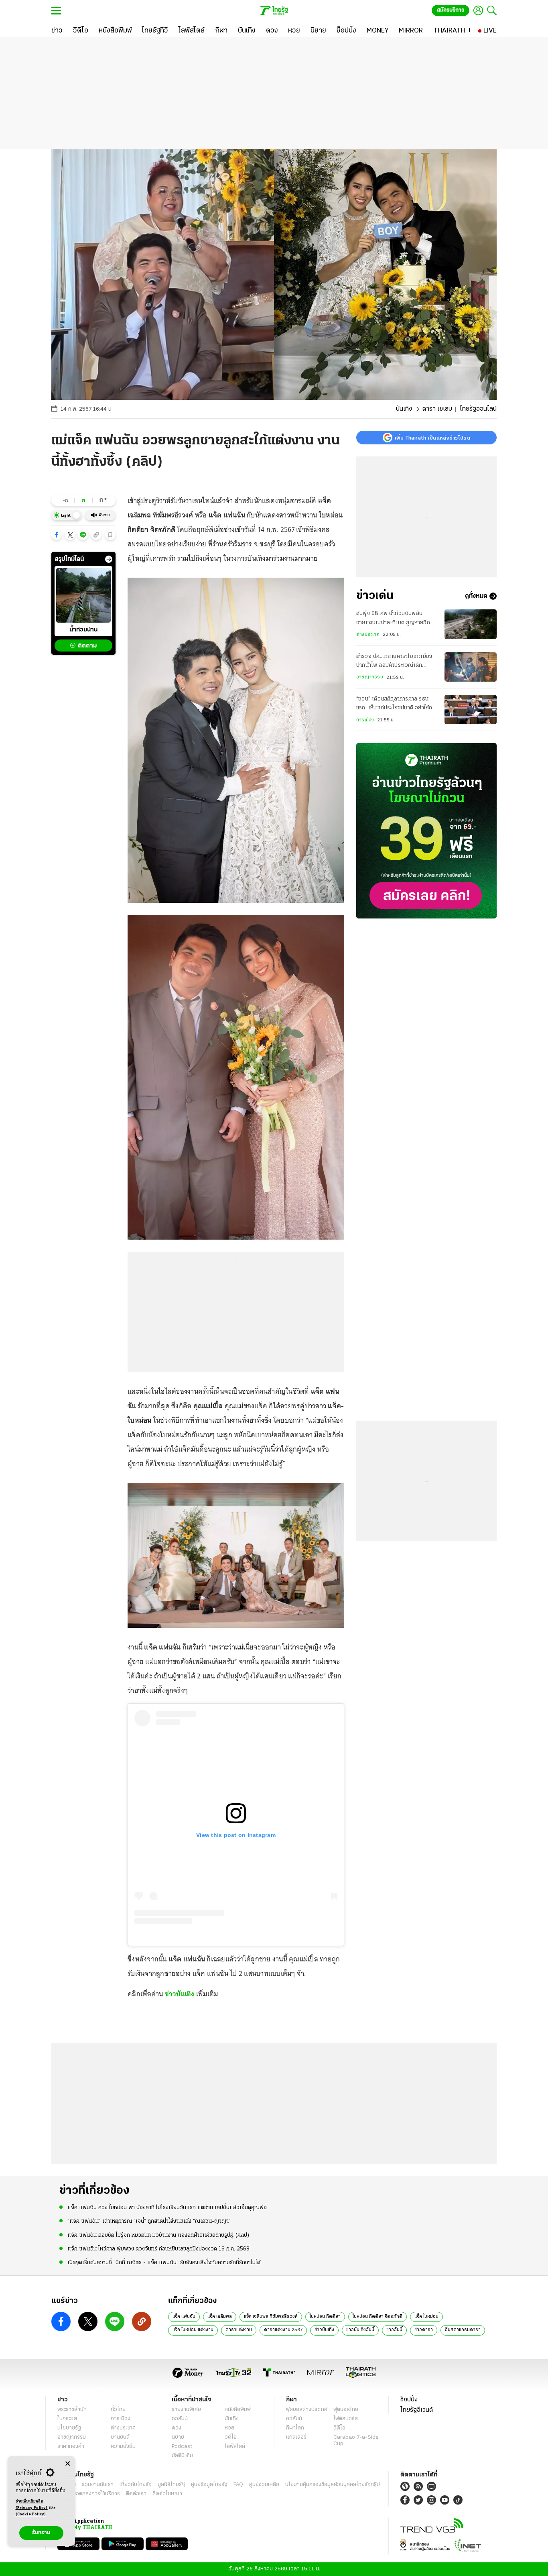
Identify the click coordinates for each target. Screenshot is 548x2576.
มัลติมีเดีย (182, 2456)
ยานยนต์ (120, 2437)
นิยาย (178, 2437)
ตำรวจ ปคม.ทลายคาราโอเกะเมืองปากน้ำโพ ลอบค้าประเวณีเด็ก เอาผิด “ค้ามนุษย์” (394, 662)
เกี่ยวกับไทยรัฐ (136, 2485)
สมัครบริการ (451, 10)
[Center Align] (68, 2464)
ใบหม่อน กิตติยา (325, 2317)
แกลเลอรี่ (296, 2437)
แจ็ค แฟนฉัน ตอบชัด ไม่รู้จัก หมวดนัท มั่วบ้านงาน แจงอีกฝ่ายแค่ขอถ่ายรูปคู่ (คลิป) (158, 2235)
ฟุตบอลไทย (346, 2410)
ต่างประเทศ (368, 635)
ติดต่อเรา (136, 2494)
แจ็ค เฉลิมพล (220, 2317)
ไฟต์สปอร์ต (346, 2419)
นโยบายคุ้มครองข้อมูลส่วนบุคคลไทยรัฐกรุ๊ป (333, 2485)
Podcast (182, 2447)
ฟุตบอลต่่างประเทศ (307, 2410)
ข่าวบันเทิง (180, 1994)
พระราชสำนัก (72, 2410)
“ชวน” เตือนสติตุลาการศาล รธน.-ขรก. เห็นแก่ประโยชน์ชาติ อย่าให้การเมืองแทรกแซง (397, 705)
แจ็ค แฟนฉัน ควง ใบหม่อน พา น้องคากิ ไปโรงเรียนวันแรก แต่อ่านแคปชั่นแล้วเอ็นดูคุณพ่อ (167, 2208)
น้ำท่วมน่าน (83, 630)
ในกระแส (67, 2419)
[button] (57, 535)
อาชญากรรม (370, 677)
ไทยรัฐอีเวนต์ (417, 2410)
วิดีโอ (231, 2437)
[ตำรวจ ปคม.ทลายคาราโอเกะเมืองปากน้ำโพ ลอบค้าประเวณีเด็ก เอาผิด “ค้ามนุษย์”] (471, 667)
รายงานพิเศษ (187, 2410)
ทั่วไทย (118, 2410)
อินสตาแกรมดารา (463, 2330)
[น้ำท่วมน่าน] (83, 595)
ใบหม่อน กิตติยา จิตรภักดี (378, 2317)
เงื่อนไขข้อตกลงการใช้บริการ (89, 2494)
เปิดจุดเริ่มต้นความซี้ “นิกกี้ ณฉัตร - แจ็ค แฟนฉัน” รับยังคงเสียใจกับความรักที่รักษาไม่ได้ (164, 2263)
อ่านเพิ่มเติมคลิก (32, 2505)
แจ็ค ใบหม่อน (426, 2317)
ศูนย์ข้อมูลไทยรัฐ (209, 2485)
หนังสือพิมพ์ (238, 2410)
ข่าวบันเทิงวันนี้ (360, 2330)
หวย (229, 2428)
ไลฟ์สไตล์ (235, 2447)
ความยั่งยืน (123, 2447)
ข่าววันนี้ (394, 2330)
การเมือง (365, 720)
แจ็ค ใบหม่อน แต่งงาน (193, 2330)
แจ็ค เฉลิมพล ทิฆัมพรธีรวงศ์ (271, 2317)
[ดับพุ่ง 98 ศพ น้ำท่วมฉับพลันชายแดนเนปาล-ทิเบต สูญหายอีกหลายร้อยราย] (471, 624)
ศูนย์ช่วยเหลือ (264, 2485)
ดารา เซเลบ (437, 409)
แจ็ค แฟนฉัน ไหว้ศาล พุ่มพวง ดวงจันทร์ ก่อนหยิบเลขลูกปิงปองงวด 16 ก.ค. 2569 (158, 2249)
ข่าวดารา (424, 2330)
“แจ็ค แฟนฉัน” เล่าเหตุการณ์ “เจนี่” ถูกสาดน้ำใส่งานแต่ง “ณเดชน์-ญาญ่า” (149, 2221)
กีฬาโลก (295, 2428)
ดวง (177, 2428)
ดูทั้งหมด (476, 596)
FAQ (238, 2485)
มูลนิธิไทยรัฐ (171, 2485)
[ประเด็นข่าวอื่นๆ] (109, 559)
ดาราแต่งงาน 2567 (283, 2330)
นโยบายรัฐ (69, 2428)
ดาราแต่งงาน (239, 2330)
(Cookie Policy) (31, 2514)
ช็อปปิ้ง (409, 2400)
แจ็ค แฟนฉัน (184, 2317)
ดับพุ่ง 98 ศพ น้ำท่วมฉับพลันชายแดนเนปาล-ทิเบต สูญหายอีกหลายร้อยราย (393, 619)
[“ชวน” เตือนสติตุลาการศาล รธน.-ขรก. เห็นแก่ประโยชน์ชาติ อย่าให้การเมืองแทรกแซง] (471, 710)
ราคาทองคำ (71, 2447)
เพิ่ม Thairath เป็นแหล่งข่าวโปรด (432, 438)
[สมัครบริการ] (426, 831)
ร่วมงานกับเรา (98, 2485)
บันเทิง (404, 409)
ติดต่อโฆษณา (167, 2494)
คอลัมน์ (180, 2419)
